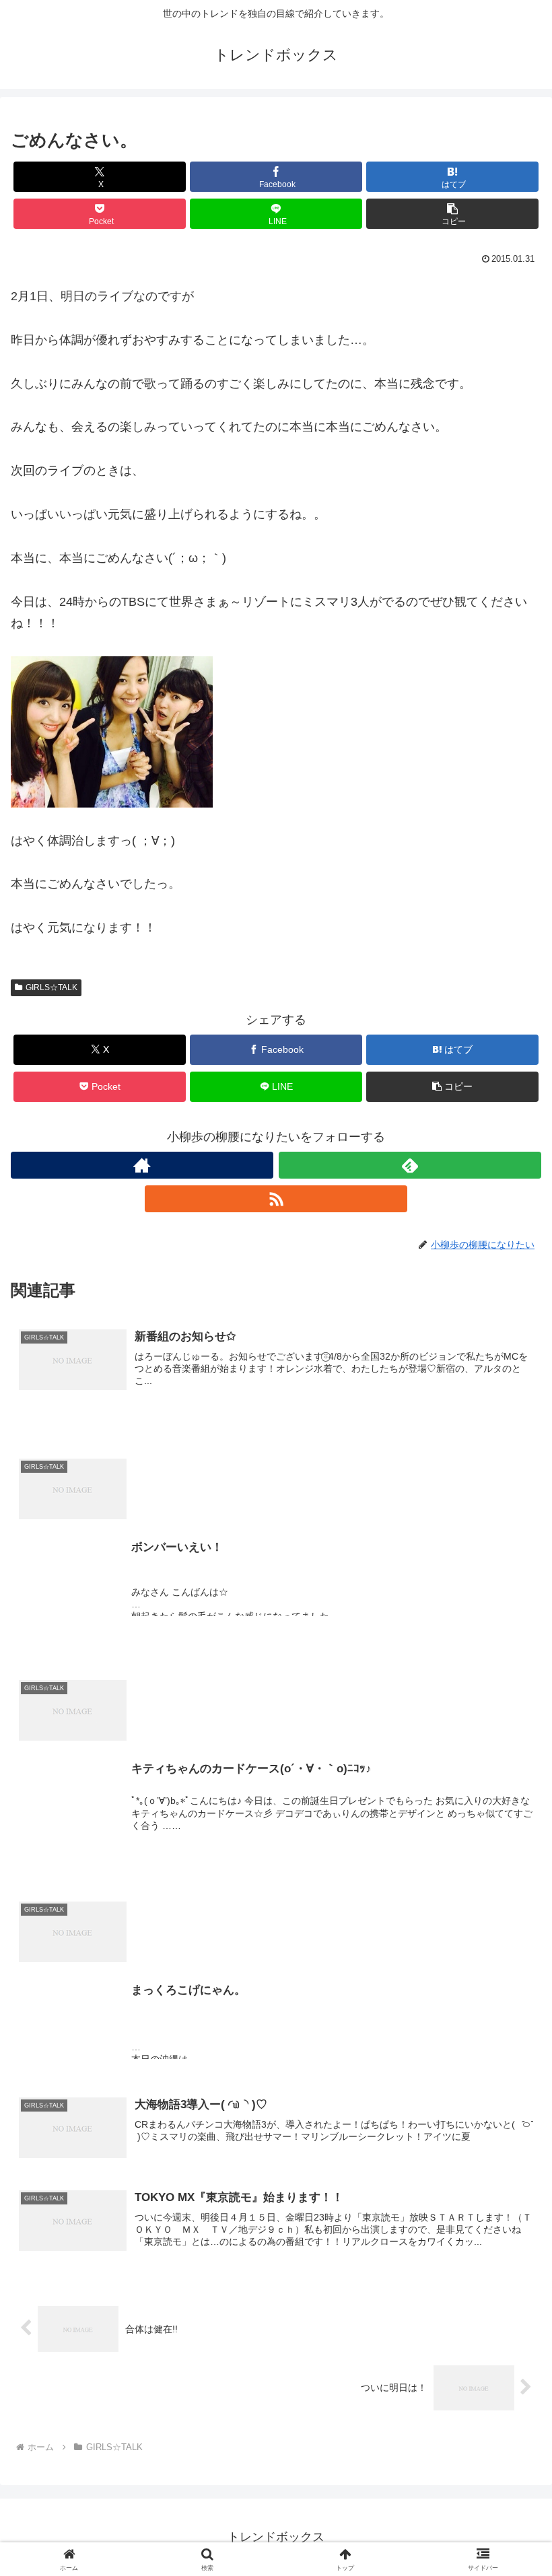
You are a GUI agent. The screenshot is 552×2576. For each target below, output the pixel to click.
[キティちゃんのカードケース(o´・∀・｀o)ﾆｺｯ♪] (276, 1652)
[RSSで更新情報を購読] (276, 1199)
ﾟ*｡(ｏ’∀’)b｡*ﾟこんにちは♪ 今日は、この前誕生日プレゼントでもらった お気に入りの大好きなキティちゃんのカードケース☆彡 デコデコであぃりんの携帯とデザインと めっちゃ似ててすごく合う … (332, 1813)
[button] (452, 214)
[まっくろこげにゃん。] (276, 1874)
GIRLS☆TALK (51, 987)
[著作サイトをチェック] (142, 1165)
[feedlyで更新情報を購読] (410, 1165)
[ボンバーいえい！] (276, 1431)
